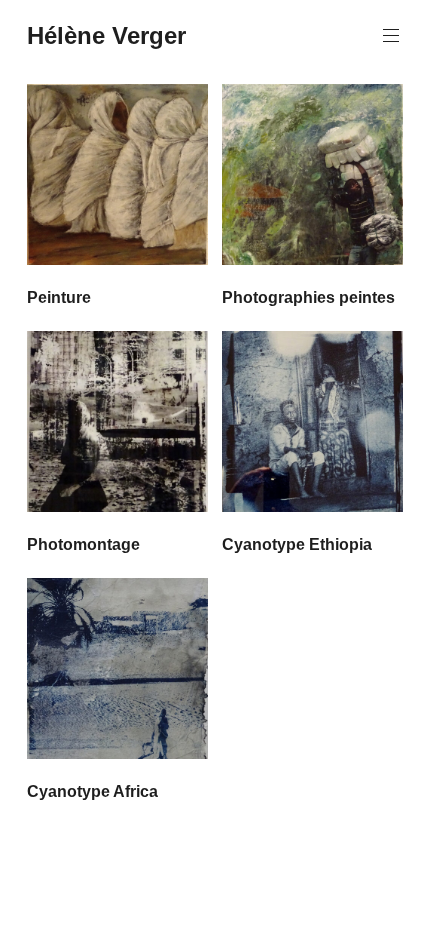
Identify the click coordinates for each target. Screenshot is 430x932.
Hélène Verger (106, 35)
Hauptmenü (391, 36)
